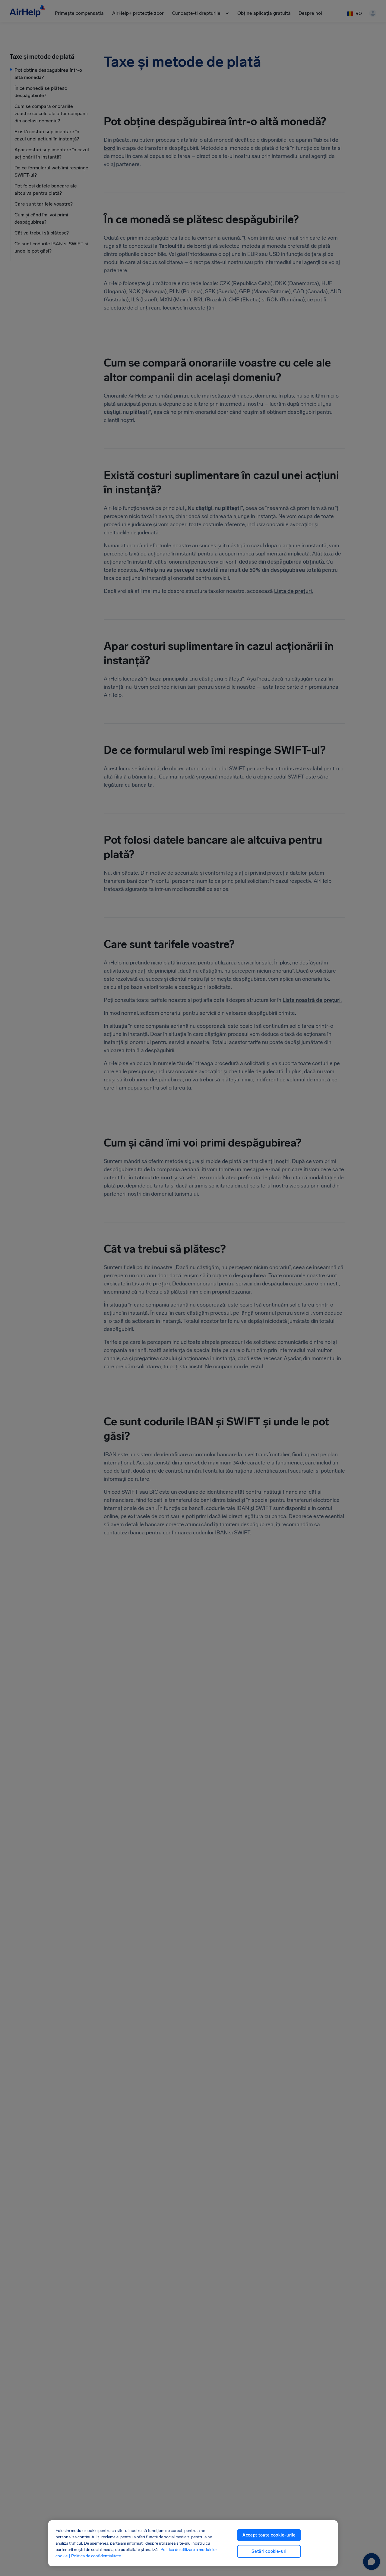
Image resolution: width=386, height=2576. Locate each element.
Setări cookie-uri (269, 2551)
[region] (193, 2543)
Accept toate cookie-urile (269, 2535)
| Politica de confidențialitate (95, 2556)
